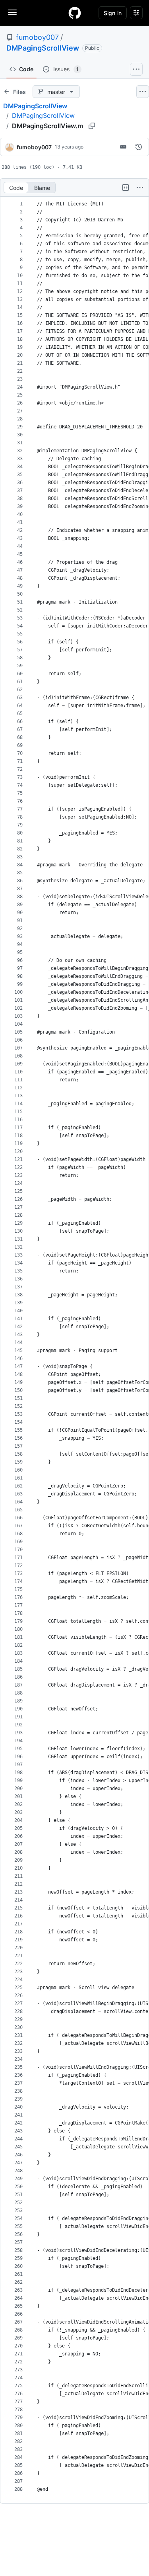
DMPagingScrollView (43, 48)
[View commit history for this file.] (139, 147)
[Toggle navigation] (12, 12)
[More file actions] (140, 188)
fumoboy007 (37, 37)
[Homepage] (75, 13)
